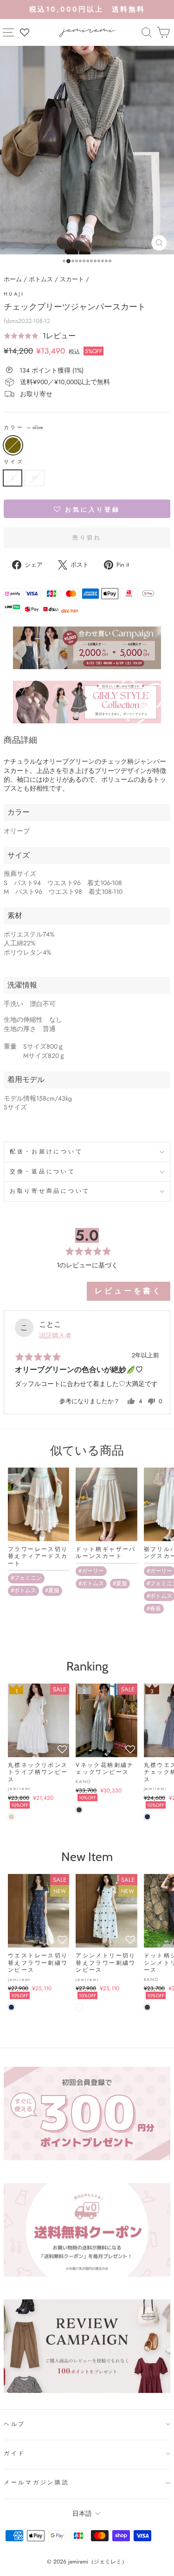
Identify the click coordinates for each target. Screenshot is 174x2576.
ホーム (13, 279)
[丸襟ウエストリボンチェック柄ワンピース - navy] (147, 1817)
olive (13, 445)
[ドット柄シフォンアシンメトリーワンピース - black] (147, 2007)
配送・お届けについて (46, 1152)
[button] (40, 336)
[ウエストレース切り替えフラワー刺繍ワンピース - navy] (11, 2007)
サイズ (14, 462)
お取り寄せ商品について (50, 1191)
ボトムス (41, 279)
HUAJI (14, 294)
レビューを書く (129, 1291)
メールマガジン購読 (37, 2482)
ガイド (15, 2453)
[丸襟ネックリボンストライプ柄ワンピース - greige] (11, 1817)
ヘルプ (15, 2424)
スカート (72, 279)
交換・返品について (43, 1171)
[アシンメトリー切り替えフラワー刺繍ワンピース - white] (79, 2007)
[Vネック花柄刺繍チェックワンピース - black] (79, 1810)
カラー (23, 427)
